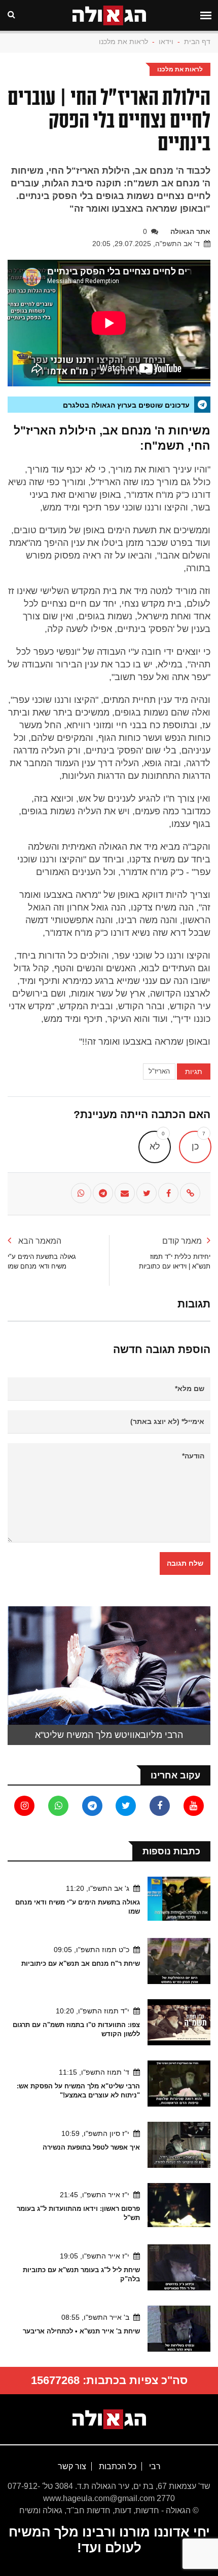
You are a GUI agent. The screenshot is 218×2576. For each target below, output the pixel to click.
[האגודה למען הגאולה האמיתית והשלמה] (109, 2419)
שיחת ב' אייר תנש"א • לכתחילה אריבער (81, 2331)
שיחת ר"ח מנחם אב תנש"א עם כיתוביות (81, 1964)
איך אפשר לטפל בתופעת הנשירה (91, 2147)
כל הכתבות (117, 2466)
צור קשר (72, 2466)
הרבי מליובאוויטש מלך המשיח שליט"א (109, 1735)
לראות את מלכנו (123, 42)
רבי (154, 2466)
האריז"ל (159, 1071)
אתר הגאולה (190, 231)
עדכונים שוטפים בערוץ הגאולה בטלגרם (126, 405)
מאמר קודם (182, 1241)
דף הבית (197, 42)
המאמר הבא (39, 1241)
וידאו (166, 42)
